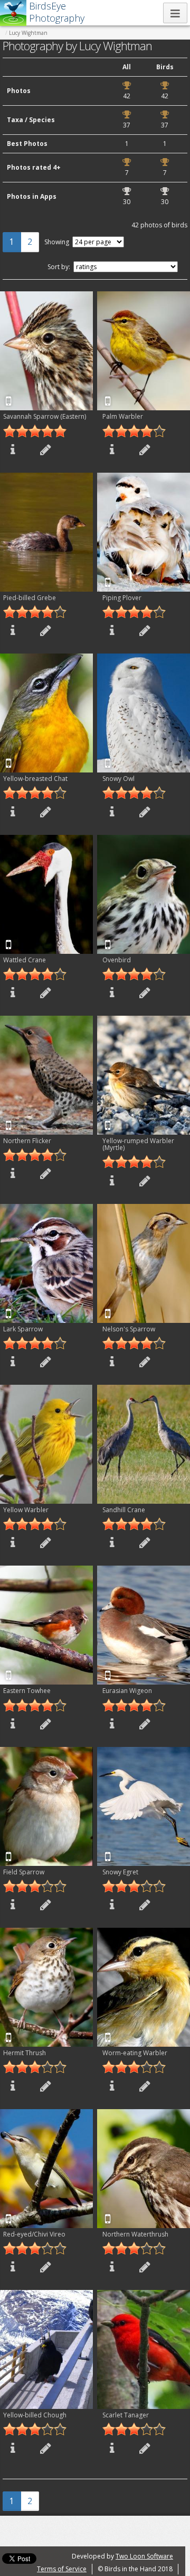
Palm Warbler (123, 416)
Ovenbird (117, 960)
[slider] (35, 431)
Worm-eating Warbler (135, 2053)
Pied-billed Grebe (30, 598)
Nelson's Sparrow (129, 1329)
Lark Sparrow (23, 1329)
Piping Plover (122, 598)
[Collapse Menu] (175, 13)
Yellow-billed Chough (35, 2415)
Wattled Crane (25, 960)
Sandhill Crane (124, 1510)
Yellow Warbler (26, 1510)
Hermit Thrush (25, 2053)
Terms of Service (62, 2569)
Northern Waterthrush (135, 2234)
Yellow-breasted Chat (35, 779)
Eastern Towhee (27, 1691)
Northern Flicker (27, 1141)
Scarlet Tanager (126, 2415)
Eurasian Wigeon (127, 1691)
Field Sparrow (24, 1872)
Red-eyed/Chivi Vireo (34, 2234)
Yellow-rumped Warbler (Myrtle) (138, 1144)
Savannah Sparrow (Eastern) (45, 416)
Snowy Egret (120, 1872)
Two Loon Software (144, 2556)
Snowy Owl (118, 779)
